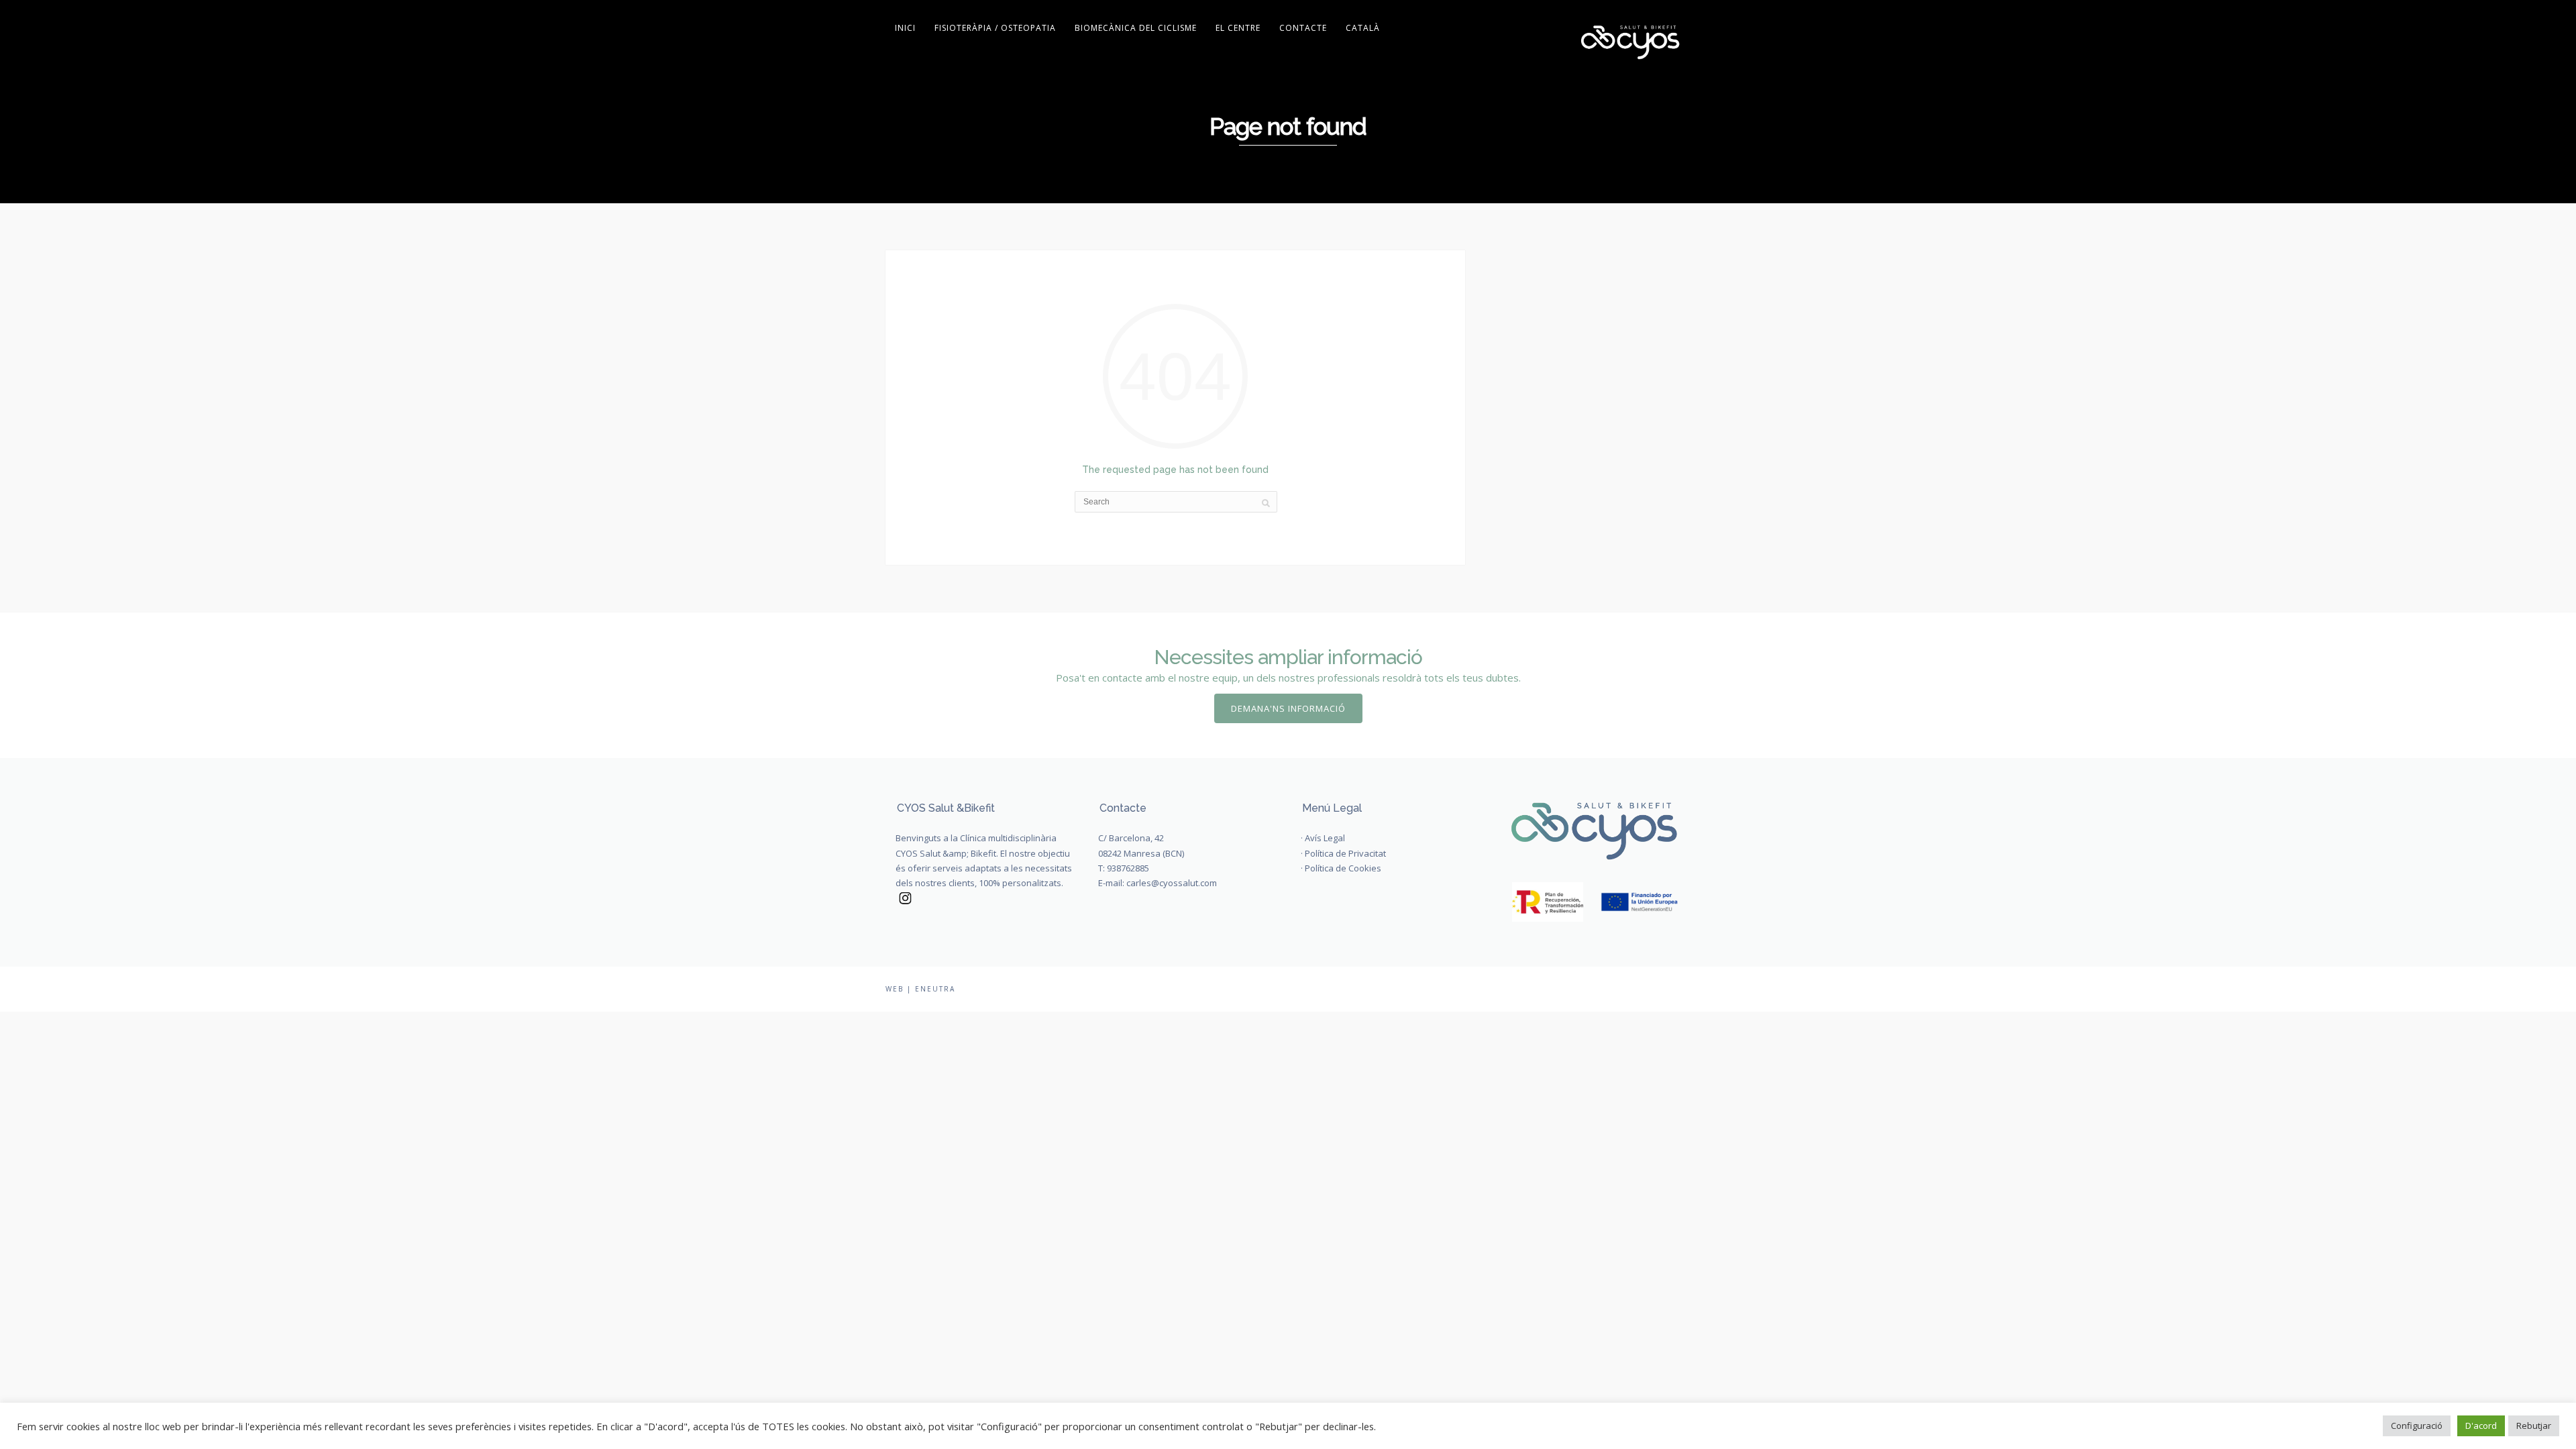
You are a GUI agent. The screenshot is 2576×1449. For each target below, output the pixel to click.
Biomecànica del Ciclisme (1136, 28)
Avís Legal (1325, 838)
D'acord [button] (2481, 1426)
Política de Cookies (1343, 868)
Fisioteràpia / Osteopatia (995, 28)
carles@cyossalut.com (1172, 883)
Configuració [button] (2417, 1426)
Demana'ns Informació (1288, 708)
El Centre (1238, 28)
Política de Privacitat (1345, 853)
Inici (905, 28)
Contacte (1303, 28)
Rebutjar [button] (2534, 1426)
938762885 (1128, 868)
